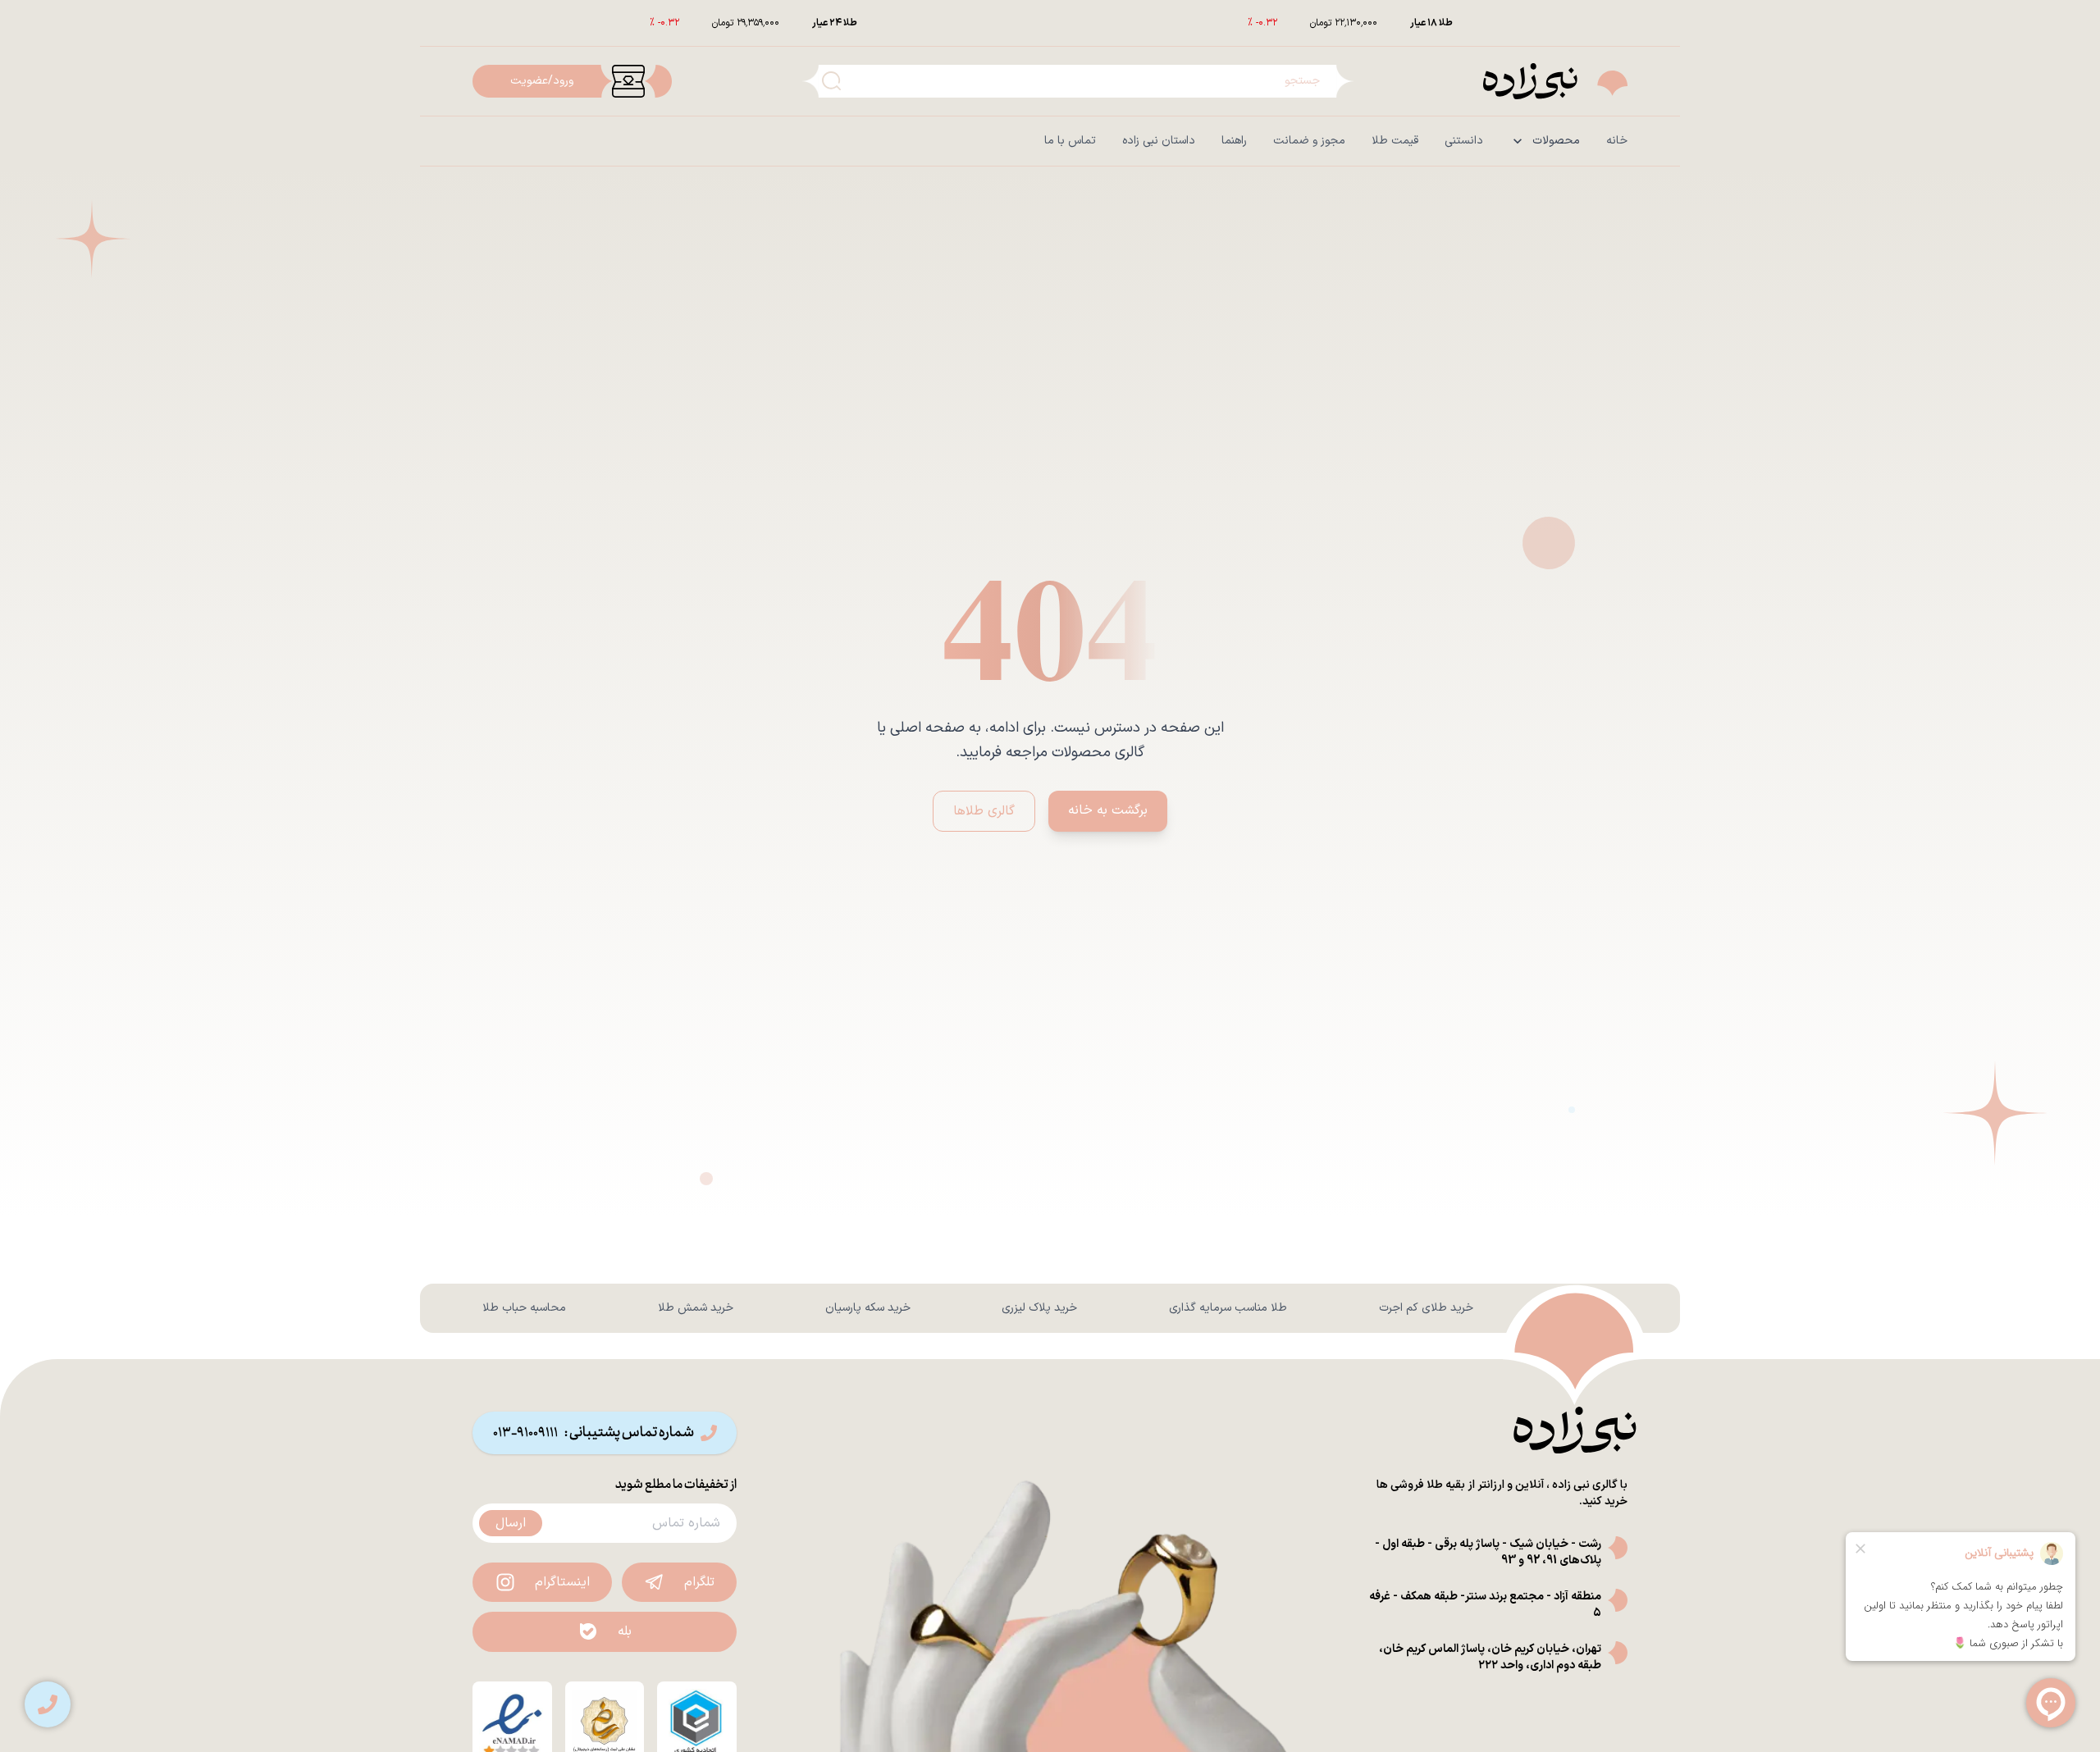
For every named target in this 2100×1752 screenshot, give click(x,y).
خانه (1617, 141)
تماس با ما (1070, 141)
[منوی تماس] (48, 1704)
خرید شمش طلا (696, 1308)
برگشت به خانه (1108, 810)
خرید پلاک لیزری (1039, 1308)
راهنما (1234, 141)
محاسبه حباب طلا (524, 1308)
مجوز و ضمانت (1309, 141)
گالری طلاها (984, 811)
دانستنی (1464, 141)
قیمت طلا (1395, 141)
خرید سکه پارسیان (868, 1308)
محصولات (1556, 141)
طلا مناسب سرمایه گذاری (1228, 1308)
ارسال (511, 1523)
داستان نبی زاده (1159, 141)
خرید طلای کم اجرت (1426, 1308)
